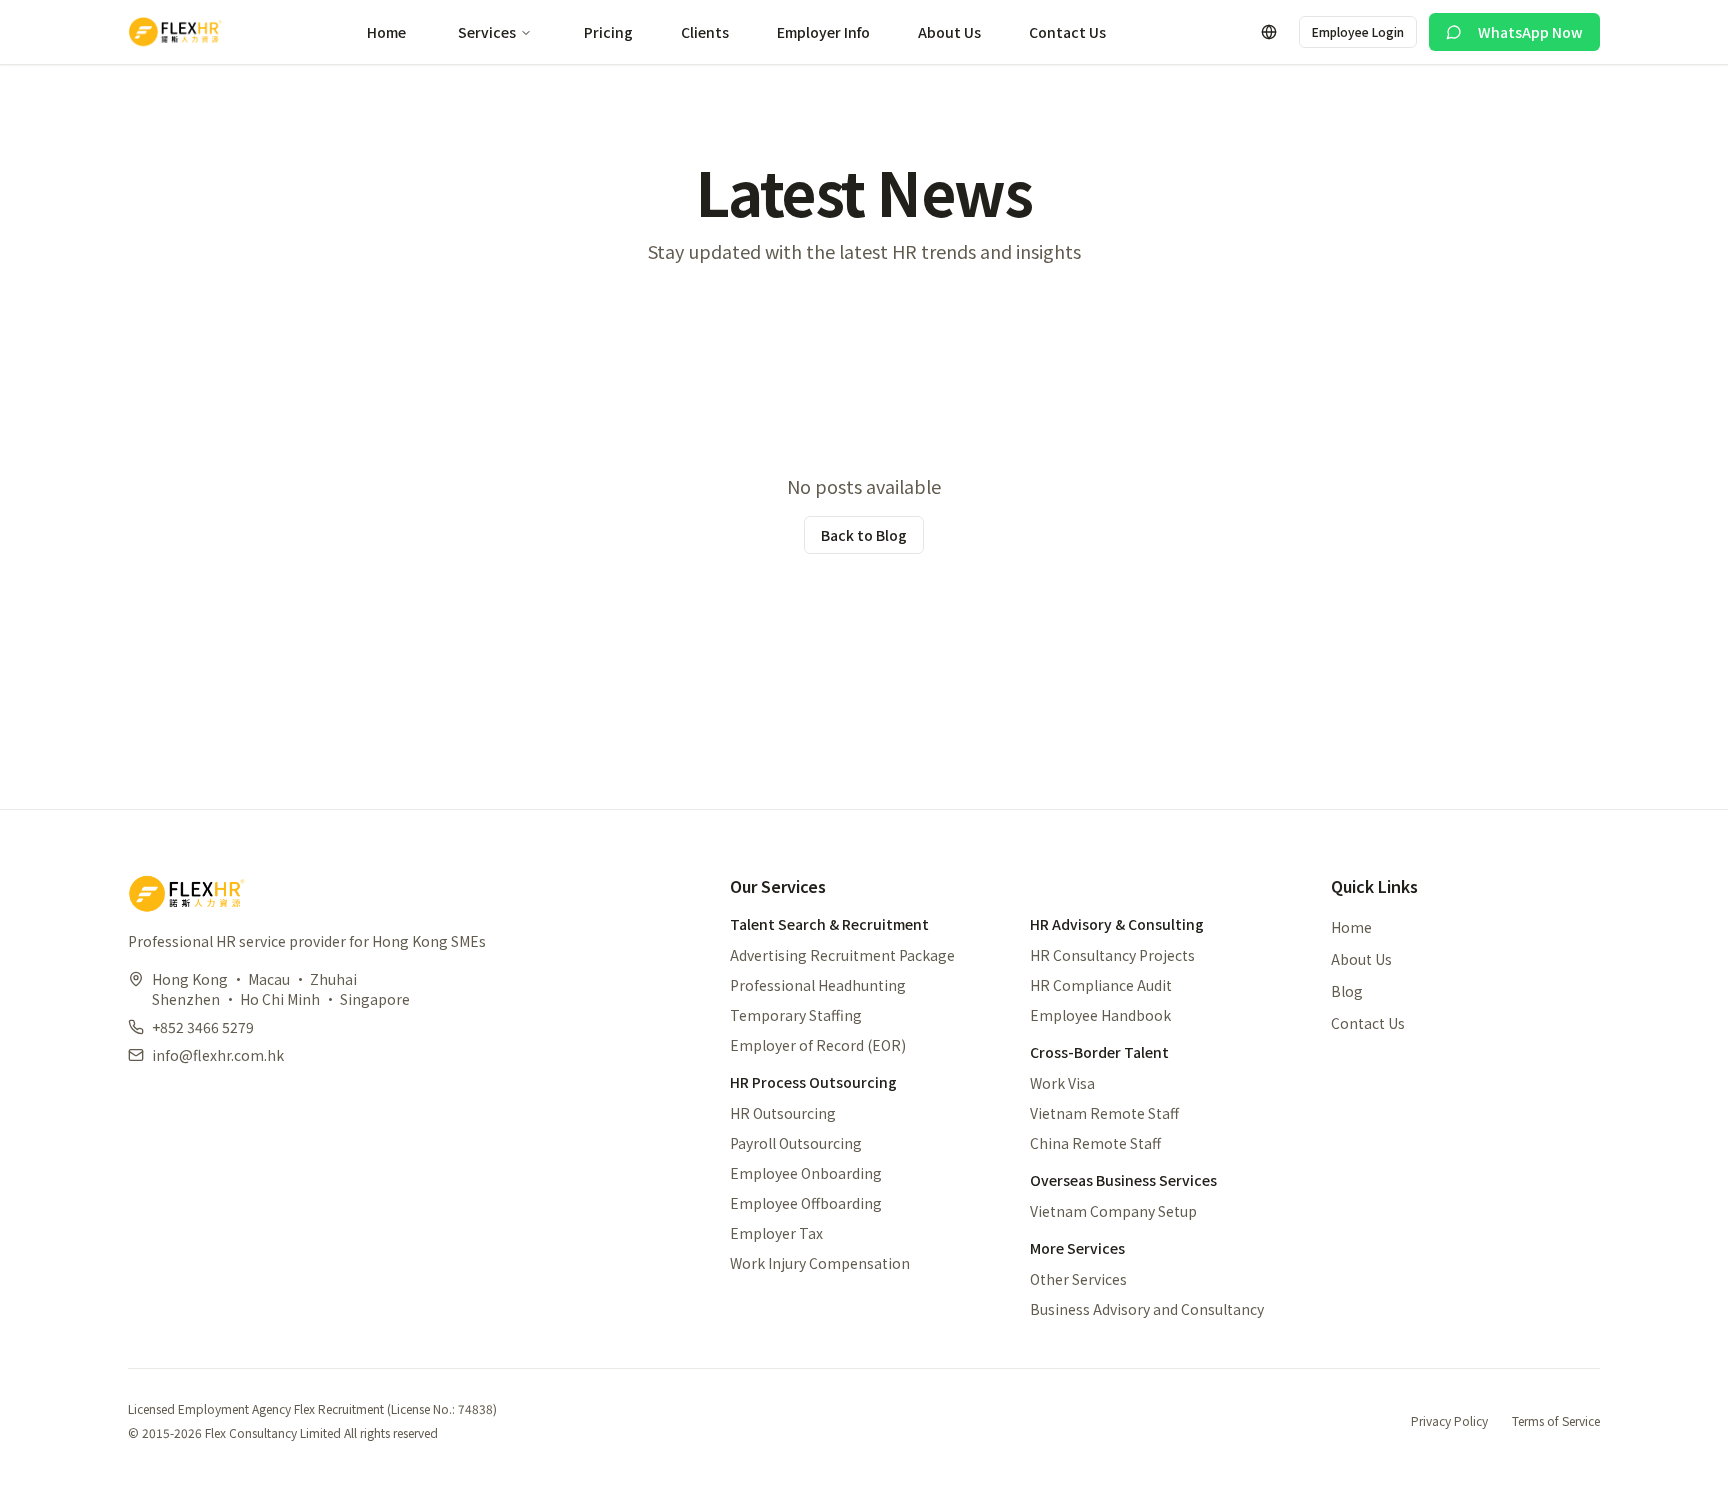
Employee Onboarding (806, 1173)
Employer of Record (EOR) (818, 1045)
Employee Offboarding (806, 1203)
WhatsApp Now (1530, 32)
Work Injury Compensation (820, 1263)
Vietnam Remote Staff (1104, 1113)
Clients (705, 32)
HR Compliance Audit (1101, 985)
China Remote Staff (1095, 1143)
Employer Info (823, 32)
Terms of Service (1556, 1421)
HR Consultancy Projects (1112, 955)
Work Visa (1062, 1083)
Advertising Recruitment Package (842, 955)
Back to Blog (864, 535)
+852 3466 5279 (203, 1027)
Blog (1347, 991)
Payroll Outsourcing (796, 1143)
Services (487, 32)
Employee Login (1358, 31)
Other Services (1078, 1279)
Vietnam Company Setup (1113, 1211)
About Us (949, 32)
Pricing (608, 32)
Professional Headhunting (818, 985)
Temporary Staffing (796, 1015)
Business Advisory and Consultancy (1147, 1309)
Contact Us (1067, 32)
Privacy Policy (1449, 1421)
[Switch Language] (1269, 32)
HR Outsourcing (783, 1113)
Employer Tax (776, 1233)
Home (386, 32)
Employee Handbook (1100, 1015)
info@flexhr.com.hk (218, 1055)
